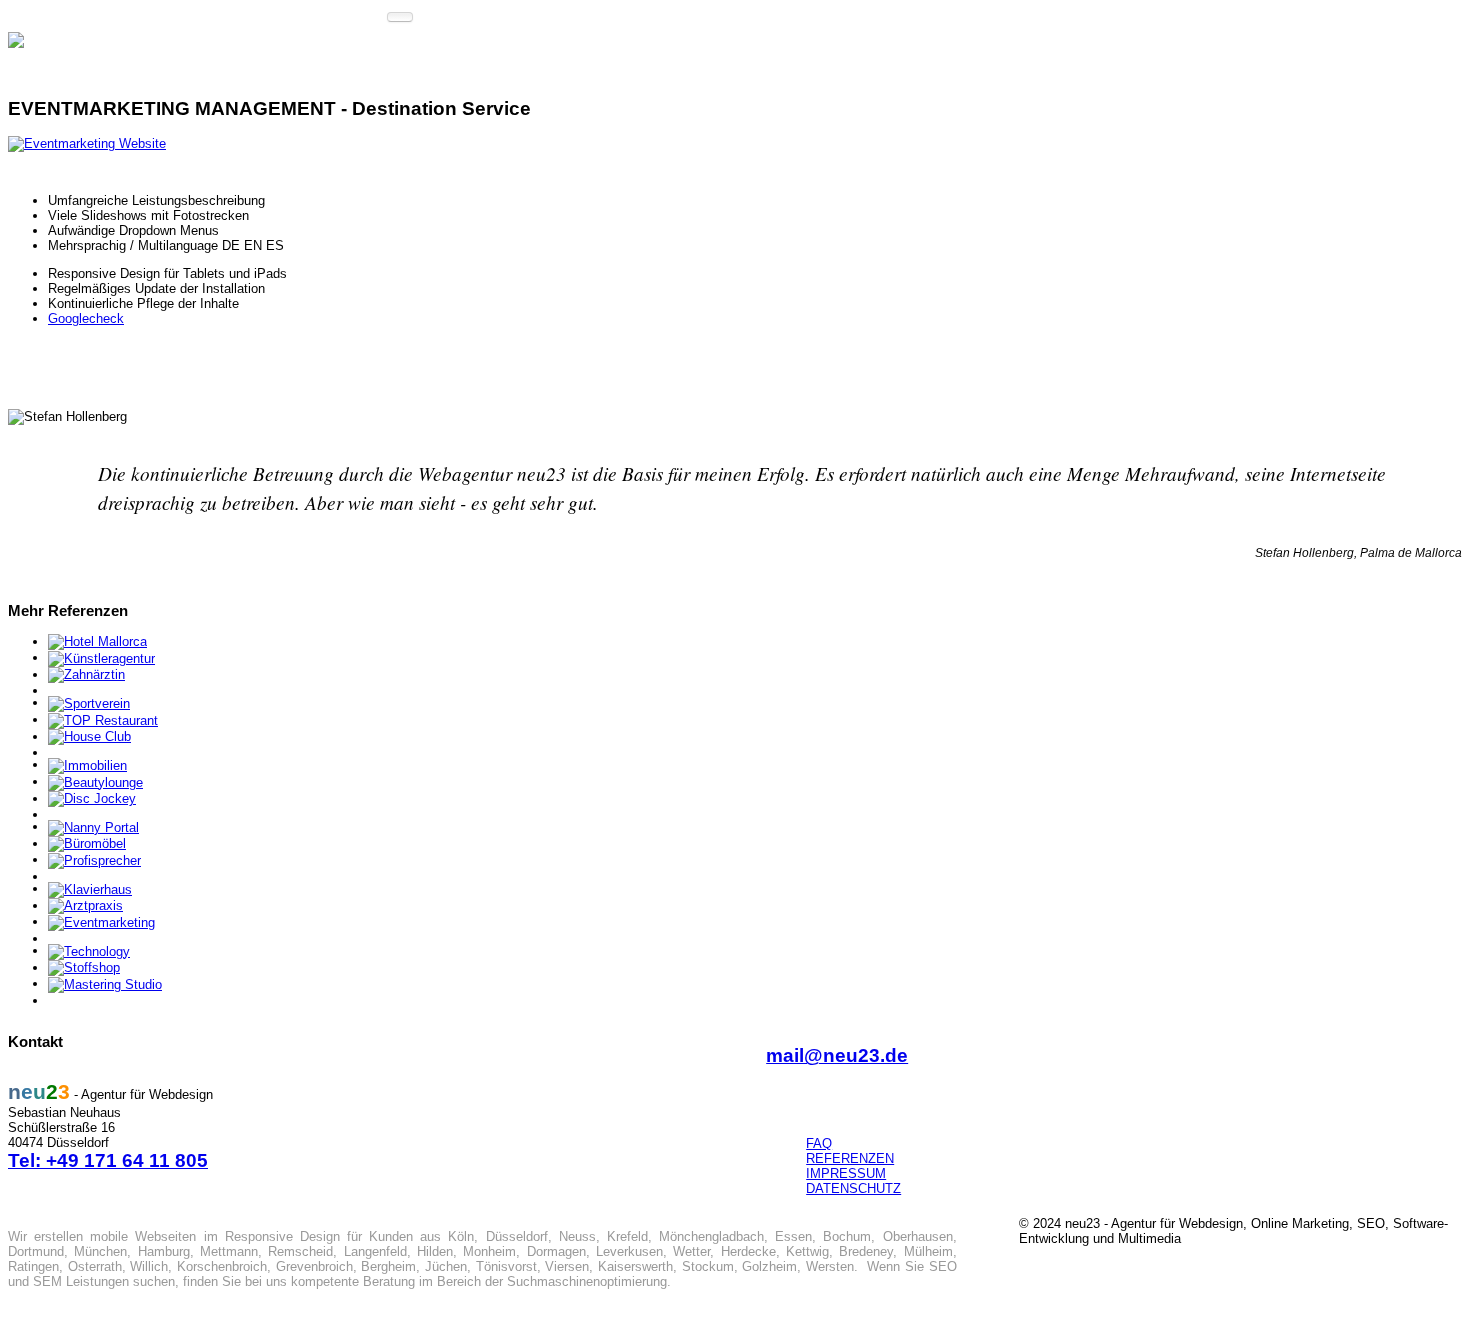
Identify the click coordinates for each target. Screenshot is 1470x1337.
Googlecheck (86, 318)
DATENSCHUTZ (853, 1188)
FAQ (819, 1143)
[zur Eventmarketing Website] (87, 143)
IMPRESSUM (846, 1173)
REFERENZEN (850, 1158)
